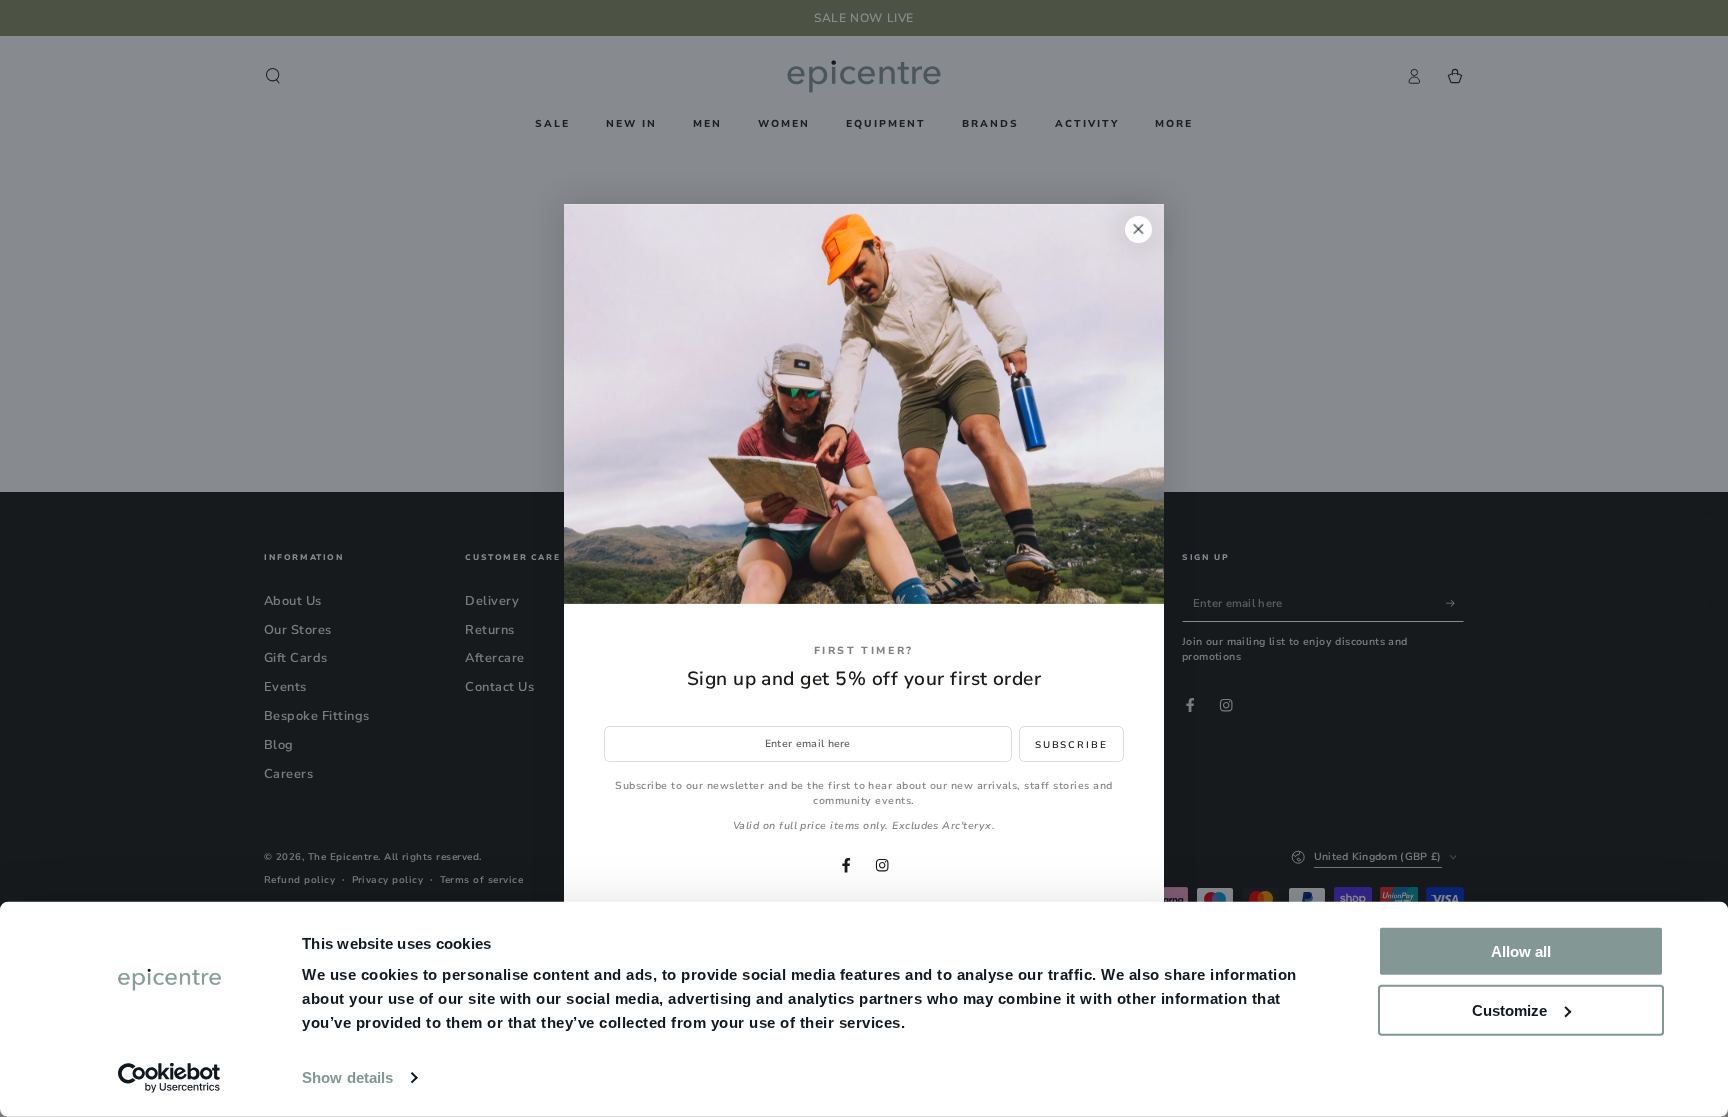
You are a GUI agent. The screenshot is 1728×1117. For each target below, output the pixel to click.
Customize (1509, 1009)
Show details (347, 1077)
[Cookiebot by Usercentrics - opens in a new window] (169, 1078)
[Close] (1138, 229)
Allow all (1521, 951)
